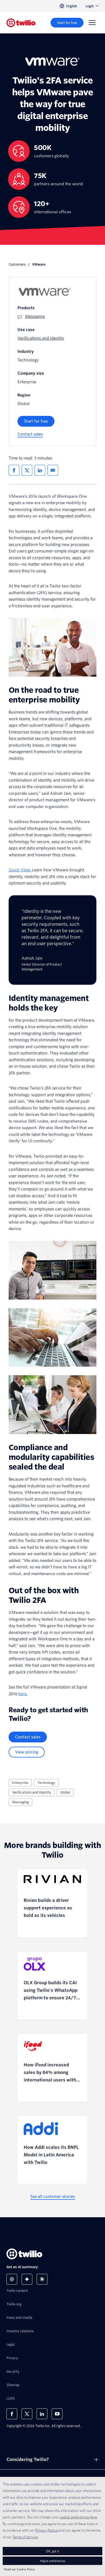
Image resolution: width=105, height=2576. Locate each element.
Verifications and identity (32, 1792)
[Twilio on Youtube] (57, 2414)
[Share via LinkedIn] (40, 470)
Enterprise (20, 1783)
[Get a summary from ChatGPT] (12, 2279)
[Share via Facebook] (14, 470)
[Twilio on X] (27, 2414)
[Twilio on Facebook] (12, 2414)
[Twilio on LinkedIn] (42, 2414)
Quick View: (20, 870)
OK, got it (52, 2551)
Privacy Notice (47, 2530)
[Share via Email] (53, 470)
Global (65, 1792)
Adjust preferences (52, 2561)
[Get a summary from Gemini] (27, 2279)
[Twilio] (21, 23)
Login (90, 6)
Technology (46, 1783)
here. (23, 1694)
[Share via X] (27, 470)
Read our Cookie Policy (20, 2569)
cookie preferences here (78, 2517)
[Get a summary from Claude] (42, 2279)
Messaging (20, 1802)
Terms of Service (25, 2537)
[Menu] (92, 23)
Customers (17, 264)
